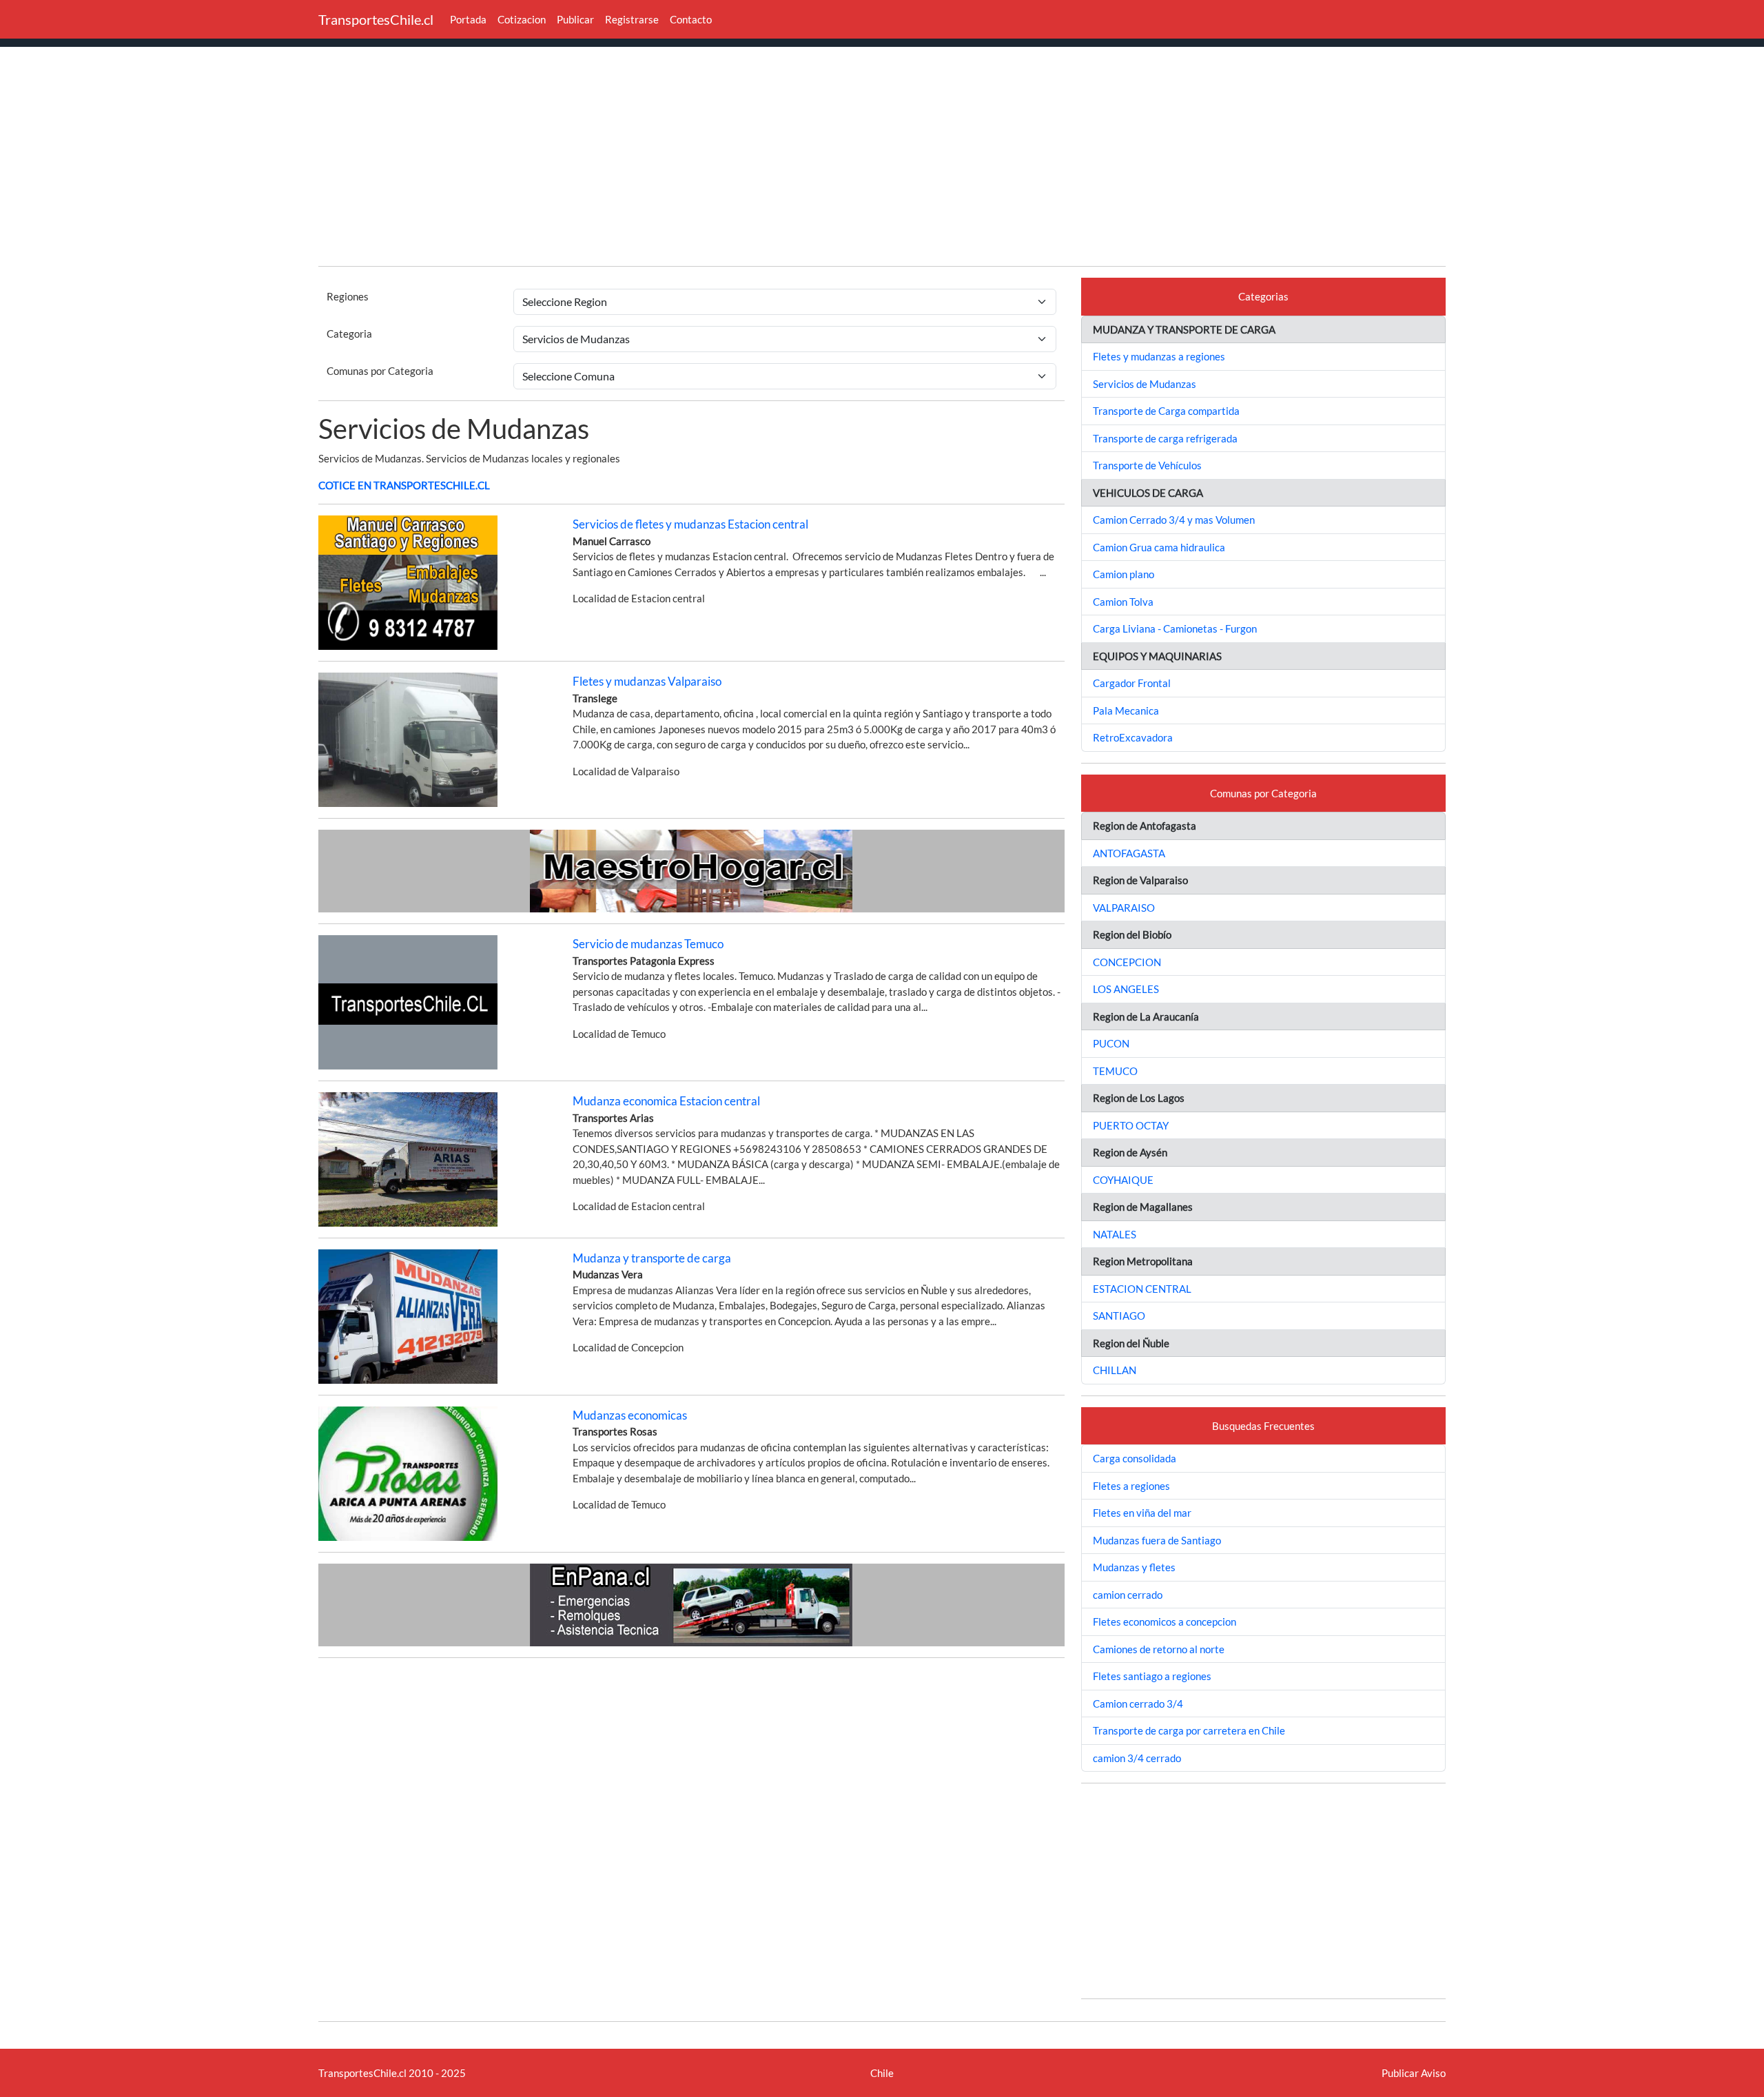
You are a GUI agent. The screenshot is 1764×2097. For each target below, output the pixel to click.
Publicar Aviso (1414, 2073)
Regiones (348, 296)
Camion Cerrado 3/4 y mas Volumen (1174, 520)
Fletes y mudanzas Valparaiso (647, 681)
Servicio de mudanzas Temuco (648, 944)
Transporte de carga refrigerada (1165, 438)
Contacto (691, 19)
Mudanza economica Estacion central (666, 1101)
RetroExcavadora (1133, 737)
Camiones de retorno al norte (1159, 1649)
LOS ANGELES (1126, 989)
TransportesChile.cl (376, 19)
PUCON (1111, 1043)
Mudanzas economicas (630, 1415)
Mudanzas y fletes (1134, 1567)
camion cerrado (1128, 1595)
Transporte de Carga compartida (1166, 411)
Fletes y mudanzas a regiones (1159, 356)
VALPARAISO (1124, 908)
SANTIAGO (1119, 1316)
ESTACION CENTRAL (1142, 1289)
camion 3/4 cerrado (1137, 1758)
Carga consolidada (1135, 1458)
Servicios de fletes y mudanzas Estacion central (690, 524)
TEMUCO (1115, 1071)
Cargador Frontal (1132, 683)
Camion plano (1124, 574)
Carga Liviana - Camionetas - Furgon (1175, 628)
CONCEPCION (1127, 962)
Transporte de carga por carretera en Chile (1189, 1730)
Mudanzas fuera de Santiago (1157, 1540)
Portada (468, 19)
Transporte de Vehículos (1147, 465)
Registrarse (632, 19)
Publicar (575, 19)
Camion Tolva (1123, 602)
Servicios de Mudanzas (1145, 384)
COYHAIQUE (1123, 1180)
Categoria (349, 334)
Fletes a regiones (1131, 1486)
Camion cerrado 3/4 (1138, 1704)
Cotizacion (522, 19)
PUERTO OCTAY (1131, 1125)
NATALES (1115, 1234)
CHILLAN (1115, 1370)
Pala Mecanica (1126, 710)
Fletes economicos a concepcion (1165, 1622)
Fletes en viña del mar (1142, 1513)
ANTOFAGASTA (1129, 853)
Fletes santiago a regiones (1152, 1676)
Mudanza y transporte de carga (652, 1258)
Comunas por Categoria (380, 371)
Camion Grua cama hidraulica (1159, 547)
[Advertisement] (882, 158)
